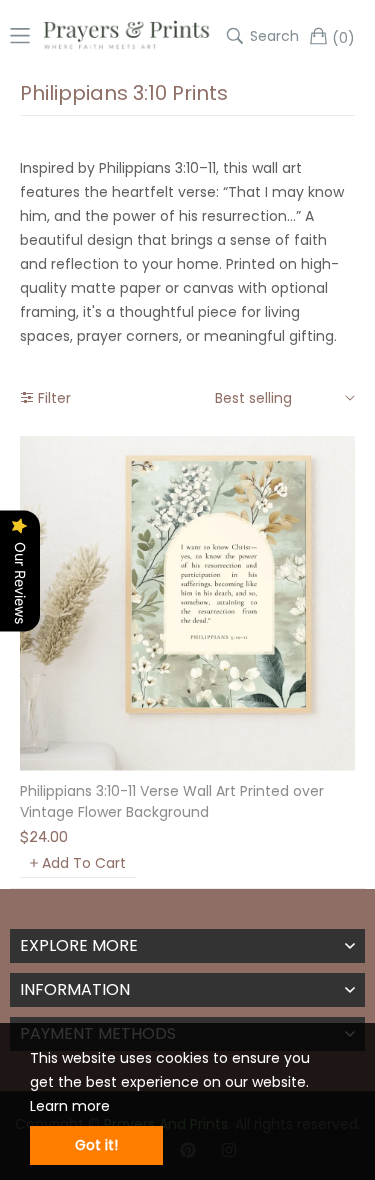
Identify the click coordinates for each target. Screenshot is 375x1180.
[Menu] (20, 36)
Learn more (70, 1106)
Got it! (96, 1145)
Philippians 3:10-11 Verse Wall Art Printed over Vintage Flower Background (172, 801)
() (343, 37)
